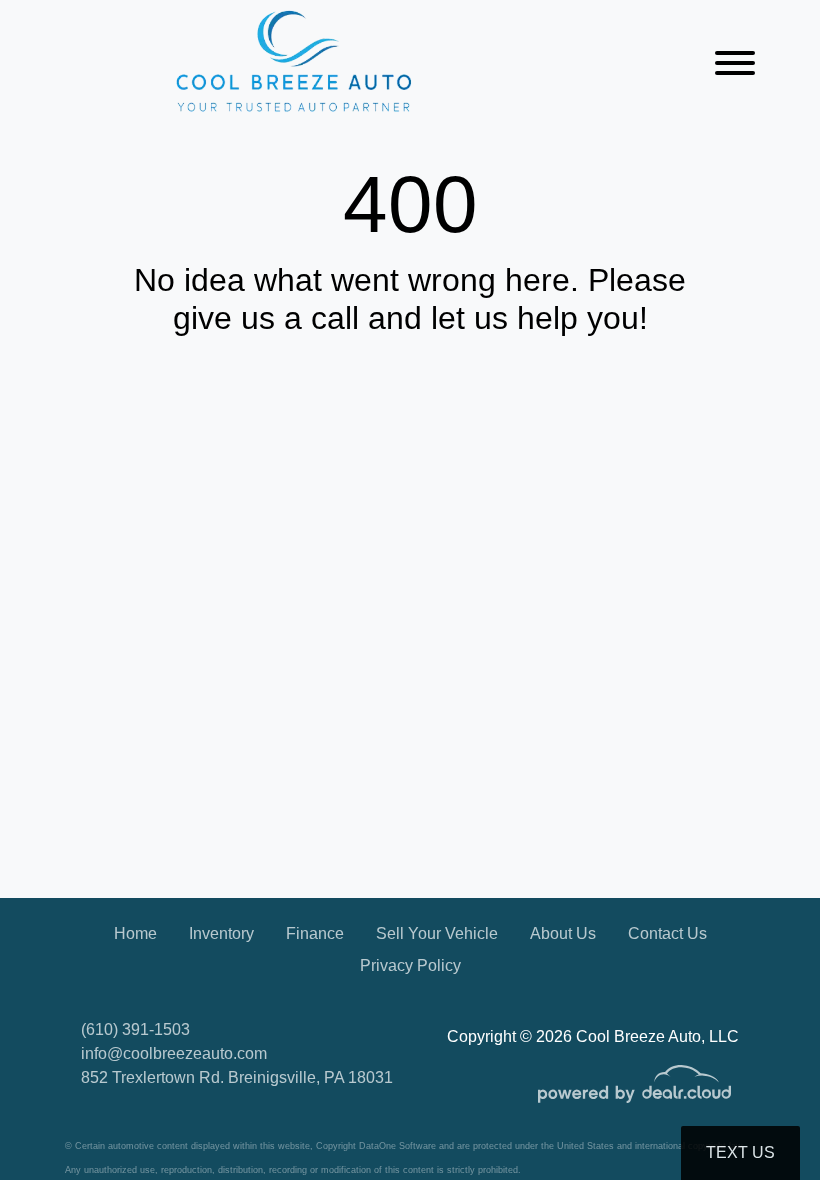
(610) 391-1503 (135, 1029)
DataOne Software (397, 1146)
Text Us (740, 1152)
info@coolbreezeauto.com (174, 1053)
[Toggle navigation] (735, 62)
